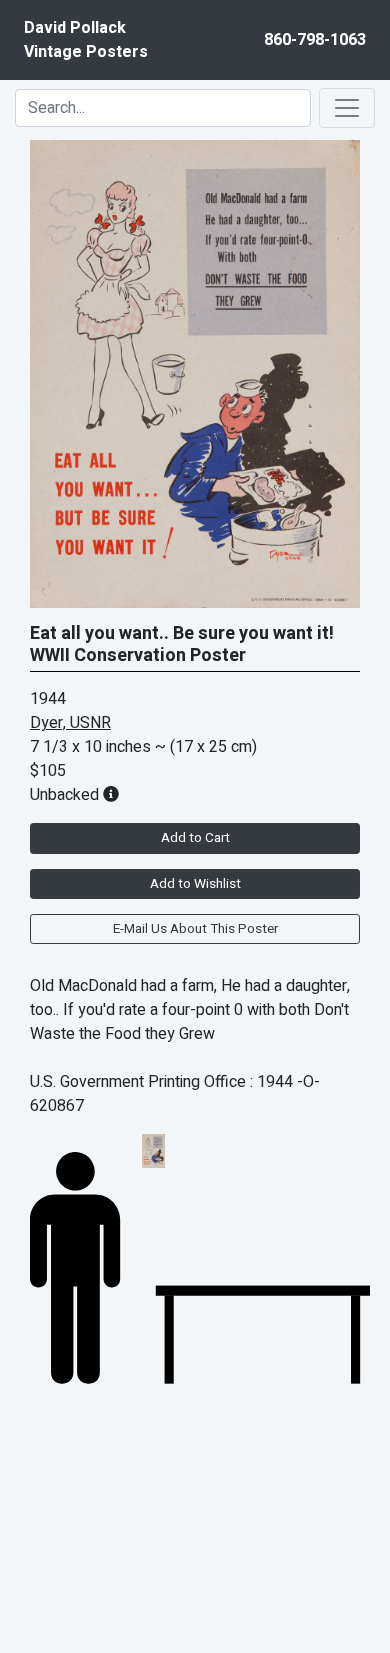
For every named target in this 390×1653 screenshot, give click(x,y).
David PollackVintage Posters (86, 40)
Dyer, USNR (70, 723)
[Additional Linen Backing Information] (111, 795)
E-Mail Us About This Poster (195, 929)
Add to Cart (195, 838)
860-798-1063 (315, 40)
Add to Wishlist (195, 884)
